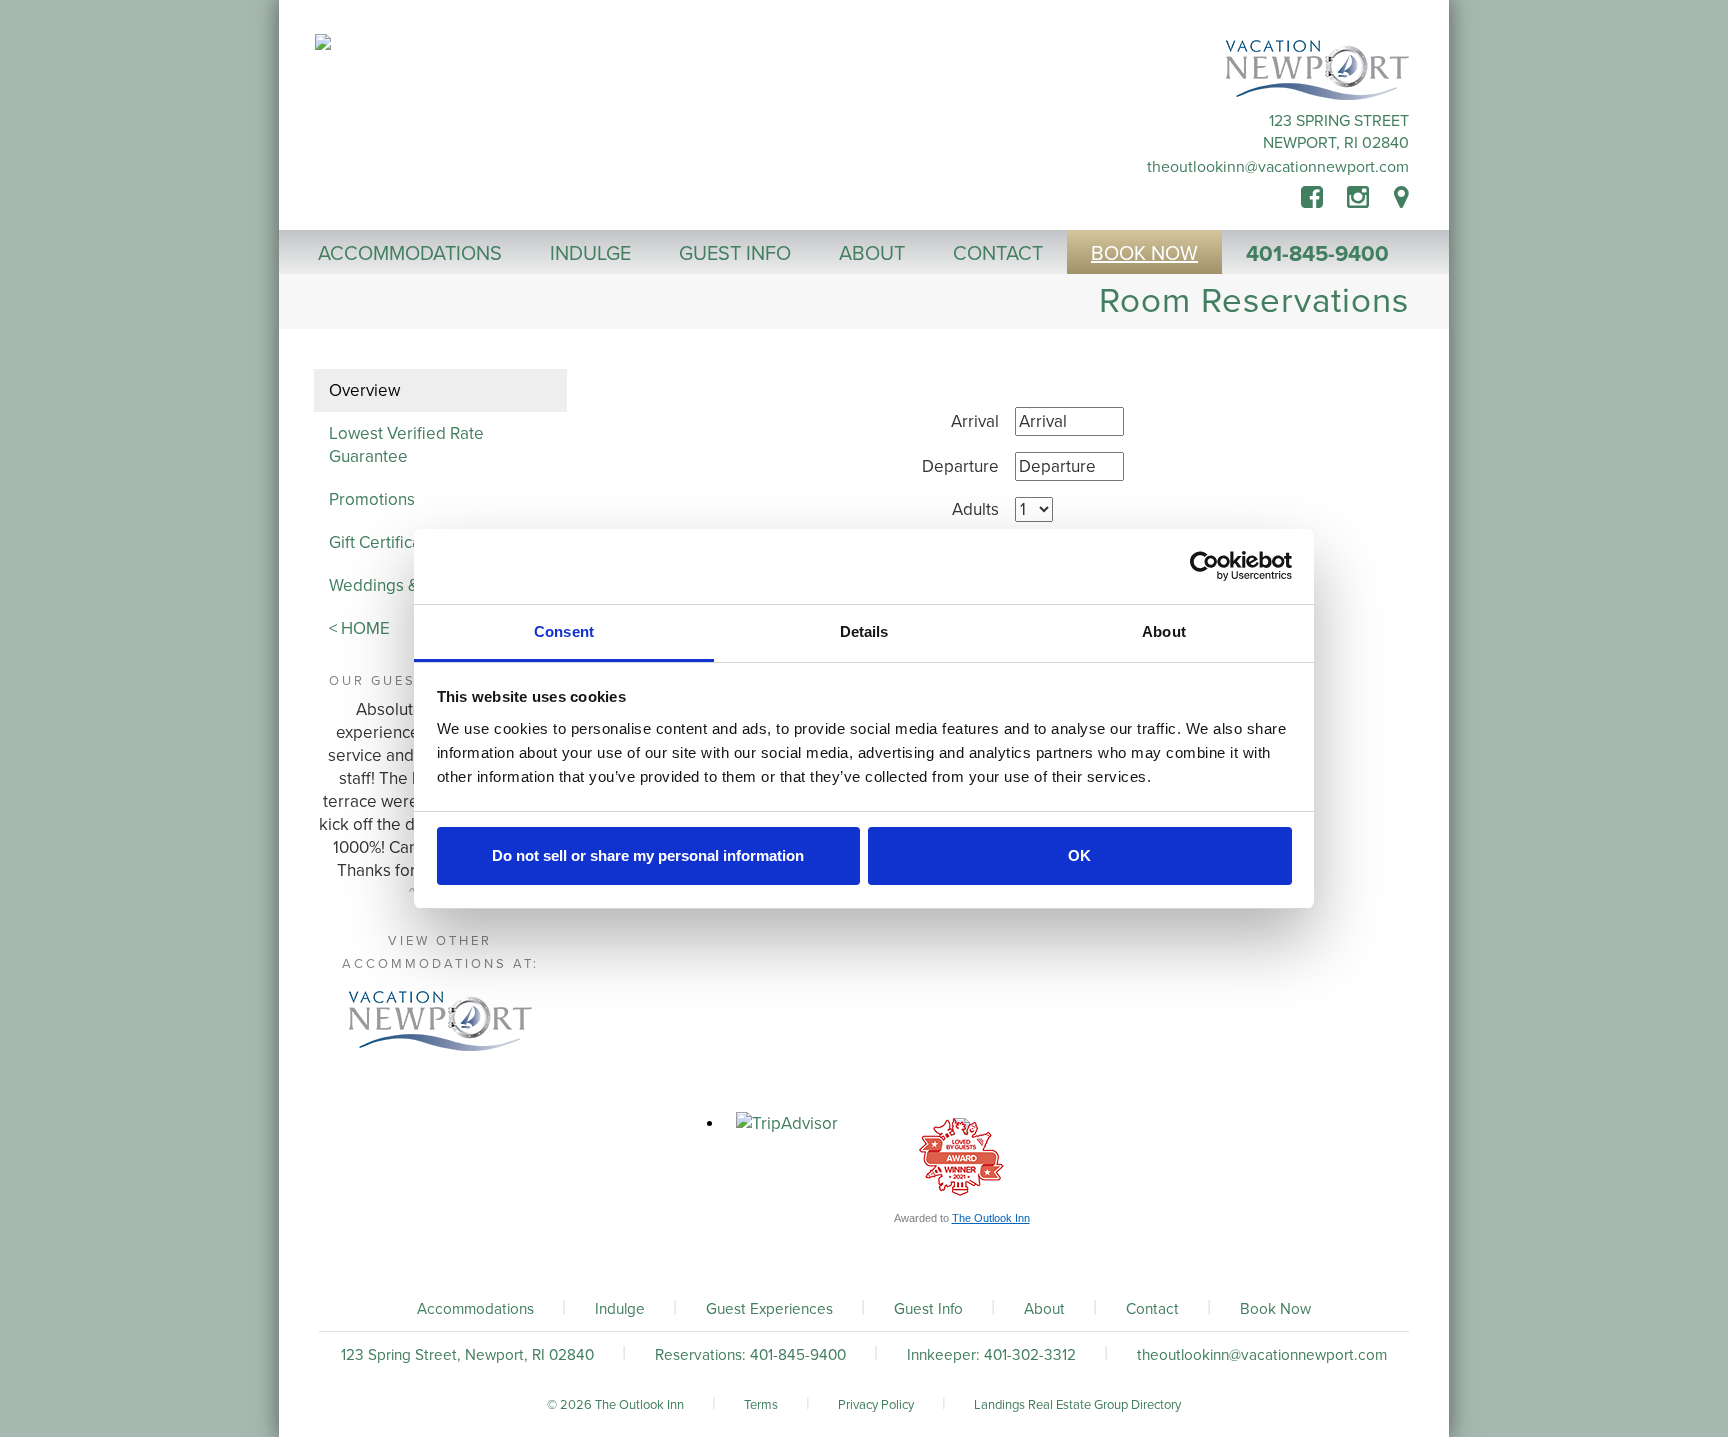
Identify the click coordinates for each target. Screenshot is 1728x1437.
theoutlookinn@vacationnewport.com (1278, 167)
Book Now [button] (1144, 254)
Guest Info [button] (735, 254)
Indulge (620, 1309)
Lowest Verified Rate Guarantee (406, 445)
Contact (1152, 1309)
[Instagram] (1358, 198)
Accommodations (475, 1309)
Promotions (372, 499)
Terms (761, 1405)
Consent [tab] (564, 631)
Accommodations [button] (410, 254)
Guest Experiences (769, 1309)
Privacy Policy (876, 1405)
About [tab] (1164, 631)
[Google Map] (1401, 198)
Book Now (1275, 1309)
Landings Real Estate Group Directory (1077, 1405)
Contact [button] (998, 254)
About (1044, 1309)
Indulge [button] (590, 254)
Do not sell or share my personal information (648, 855)
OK (1079, 855)
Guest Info (928, 1309)
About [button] (872, 254)
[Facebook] (1324, 198)
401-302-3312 (1030, 1355)
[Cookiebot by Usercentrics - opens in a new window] (1204, 566)
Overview (364, 390)
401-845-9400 (1317, 254)
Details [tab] (864, 631)
